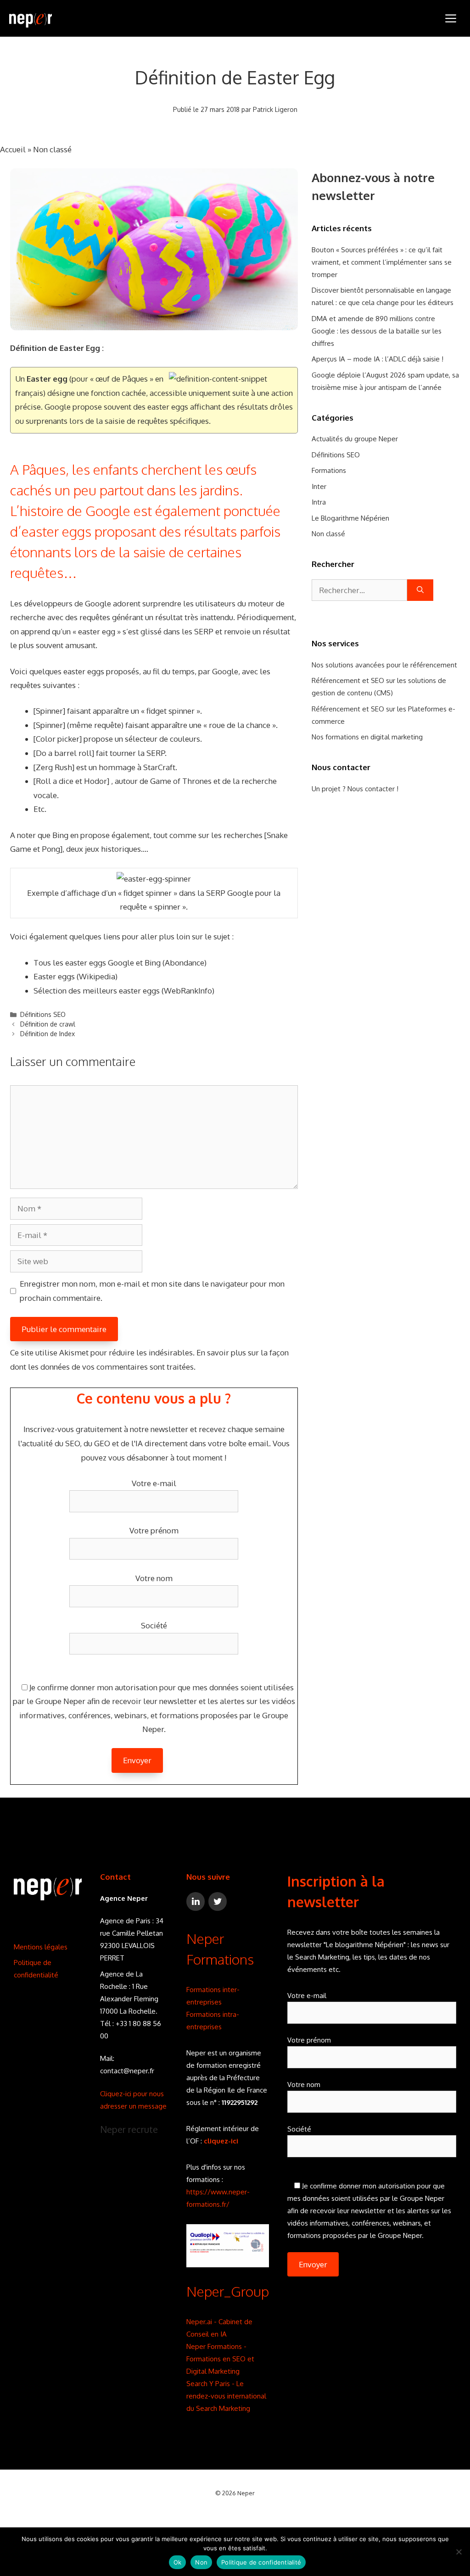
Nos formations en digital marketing (367, 737)
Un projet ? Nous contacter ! (355, 789)
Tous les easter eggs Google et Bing (97, 963)
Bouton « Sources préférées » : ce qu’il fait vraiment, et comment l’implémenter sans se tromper (382, 262)
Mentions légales (41, 1947)
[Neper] (31, 18)
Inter (319, 486)
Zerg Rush (54, 767)
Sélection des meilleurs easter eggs (97, 991)
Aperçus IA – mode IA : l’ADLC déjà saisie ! (378, 359)
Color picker (58, 739)
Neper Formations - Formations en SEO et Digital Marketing (220, 2359)
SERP (204, 631)
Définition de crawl (48, 1024)
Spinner (49, 711)
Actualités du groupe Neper (355, 439)
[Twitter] (218, 1901)
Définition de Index (48, 1034)
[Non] (459, 2552)
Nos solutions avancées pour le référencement (384, 665)
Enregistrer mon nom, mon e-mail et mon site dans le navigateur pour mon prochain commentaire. (152, 1291)
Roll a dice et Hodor (71, 781)
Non (201, 2562)
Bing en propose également (101, 835)
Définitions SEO (43, 1014)
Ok (178, 2562)
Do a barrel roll (64, 753)
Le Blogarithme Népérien (350, 518)
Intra (319, 502)
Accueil (13, 149)
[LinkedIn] (196, 1901)
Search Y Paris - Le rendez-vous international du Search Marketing (226, 2396)
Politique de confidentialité (261, 2562)
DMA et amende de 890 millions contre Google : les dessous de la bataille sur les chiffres (377, 331)
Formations (329, 470)
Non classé (52, 149)
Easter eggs (54, 976)
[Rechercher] (420, 590)
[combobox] (359, 590)
